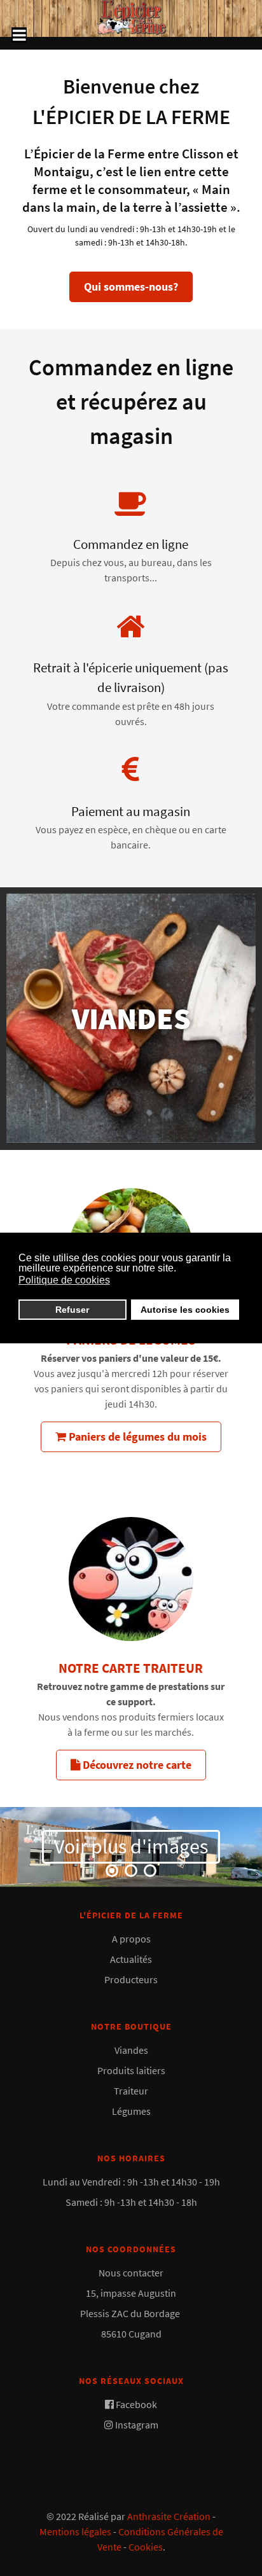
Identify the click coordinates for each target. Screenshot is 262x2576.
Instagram (137, 2425)
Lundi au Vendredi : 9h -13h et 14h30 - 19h (131, 2182)
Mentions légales (75, 2531)
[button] (112, 1871)
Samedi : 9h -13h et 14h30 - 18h (131, 2202)
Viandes (131, 2050)
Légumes (131, 2111)
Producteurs (131, 1979)
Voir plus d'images (131, 1846)
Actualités (131, 1959)
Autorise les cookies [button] (185, 1310)
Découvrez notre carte (136, 1765)
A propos (131, 1939)
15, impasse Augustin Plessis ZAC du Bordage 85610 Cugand (131, 2313)
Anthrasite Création (169, 2516)
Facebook (136, 2404)
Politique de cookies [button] (64, 1280)
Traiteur (131, 2091)
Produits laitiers (131, 2070)
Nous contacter (131, 2273)
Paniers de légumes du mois (136, 1437)
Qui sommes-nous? (131, 287)
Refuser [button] (72, 1310)
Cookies (146, 2547)
